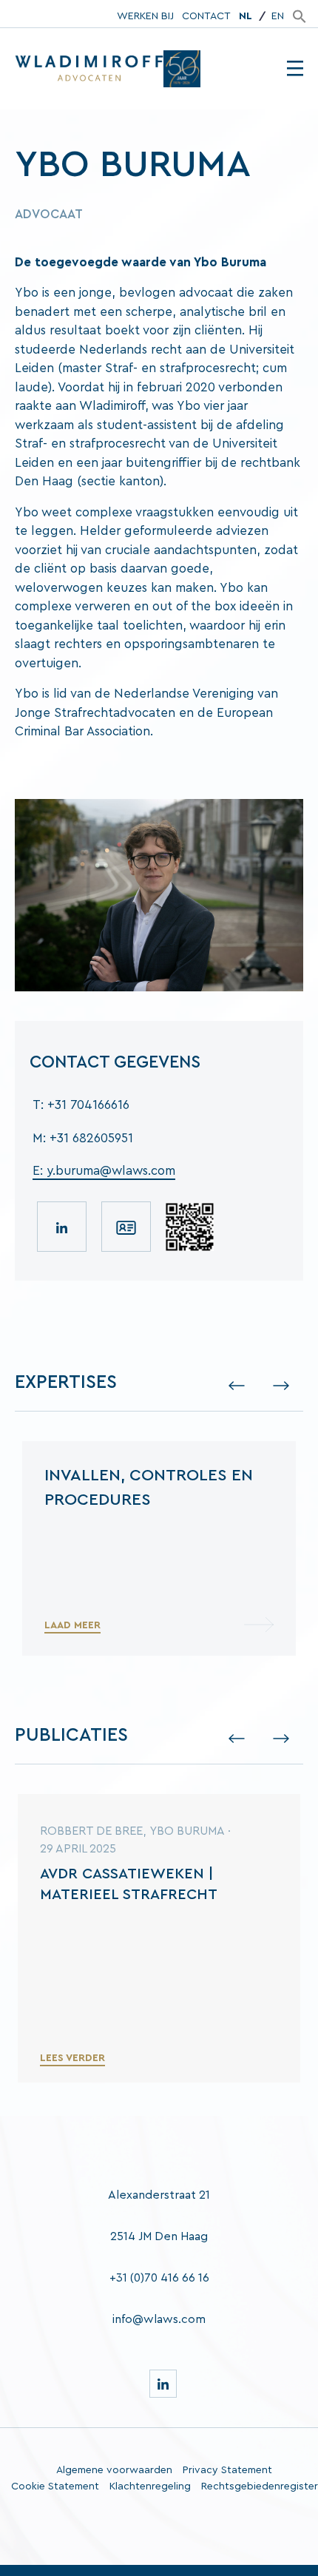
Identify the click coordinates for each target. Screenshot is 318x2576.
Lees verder (72, 2058)
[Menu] (295, 69)
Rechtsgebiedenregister (260, 2486)
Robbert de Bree (91, 1831)
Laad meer (72, 1625)
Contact (206, 16)
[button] (300, 16)
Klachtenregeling (150, 2486)
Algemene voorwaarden (114, 2470)
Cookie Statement (55, 2486)
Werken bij (145, 16)
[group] (159, 1548)
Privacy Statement (227, 2470)
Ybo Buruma (187, 1831)
